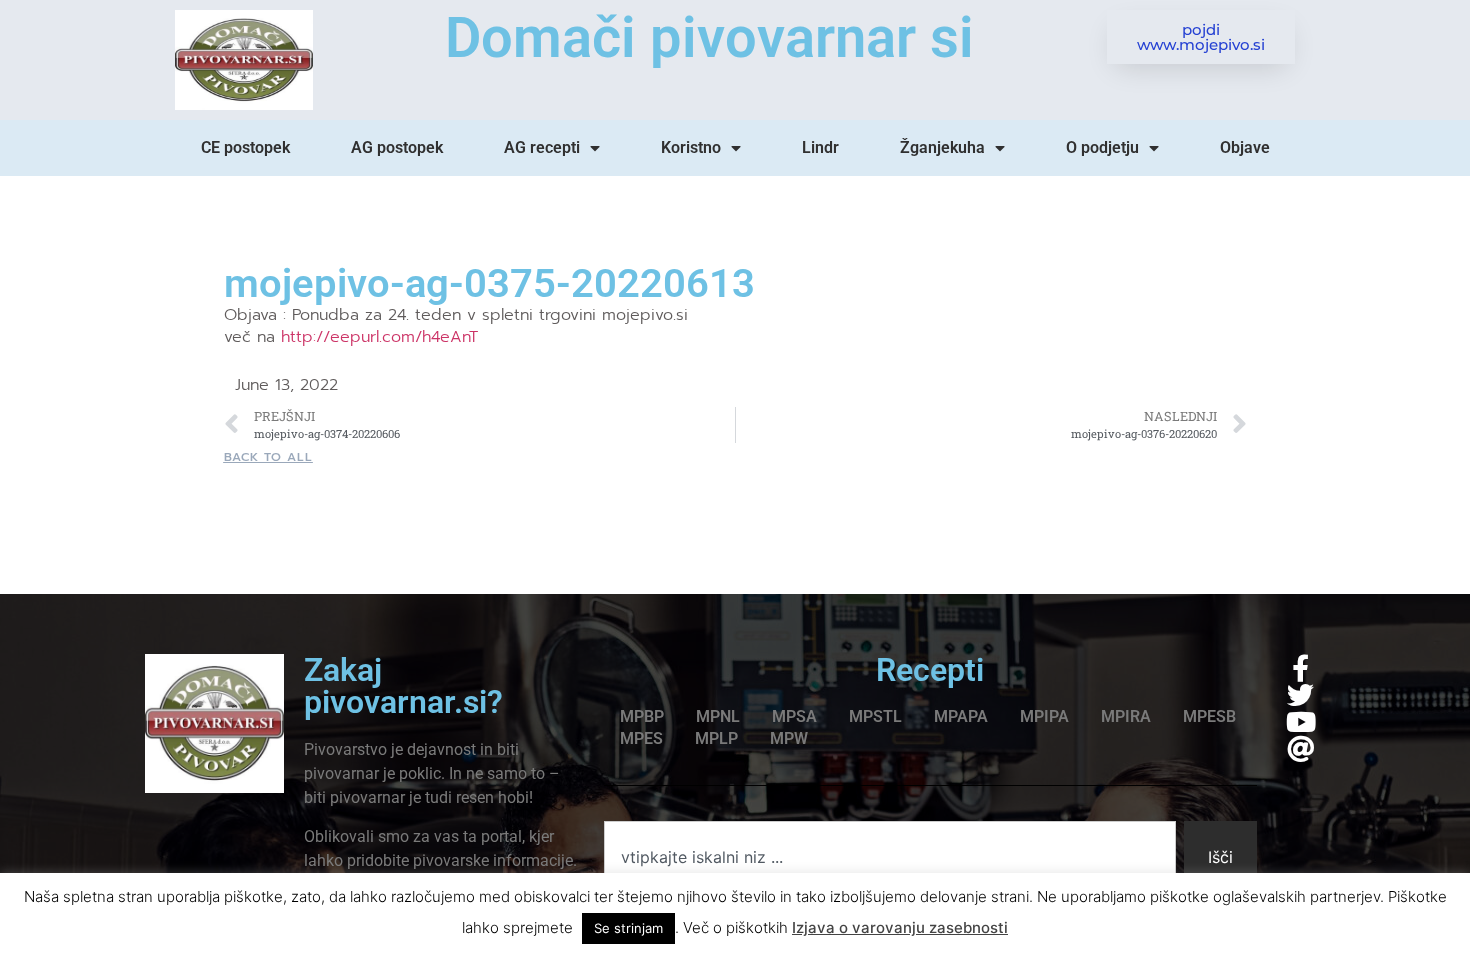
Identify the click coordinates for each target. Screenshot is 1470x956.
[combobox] (890, 857)
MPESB (1209, 716)
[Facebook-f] (1300, 667)
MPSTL (875, 716)
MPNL (718, 716)
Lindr (820, 147)
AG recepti (542, 147)
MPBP (642, 716)
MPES (641, 738)
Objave (1245, 147)
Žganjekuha (942, 147)
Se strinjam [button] (628, 928)
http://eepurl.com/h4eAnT (379, 337)
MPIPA (1044, 716)
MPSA (794, 716)
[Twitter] (1300, 694)
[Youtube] (1300, 721)
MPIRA (1126, 716)
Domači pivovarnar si (709, 38)
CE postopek (245, 147)
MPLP (716, 738)
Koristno (691, 147)
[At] (1300, 748)
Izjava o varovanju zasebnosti (900, 927)
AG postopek (397, 147)
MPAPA (961, 716)
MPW (789, 738)
